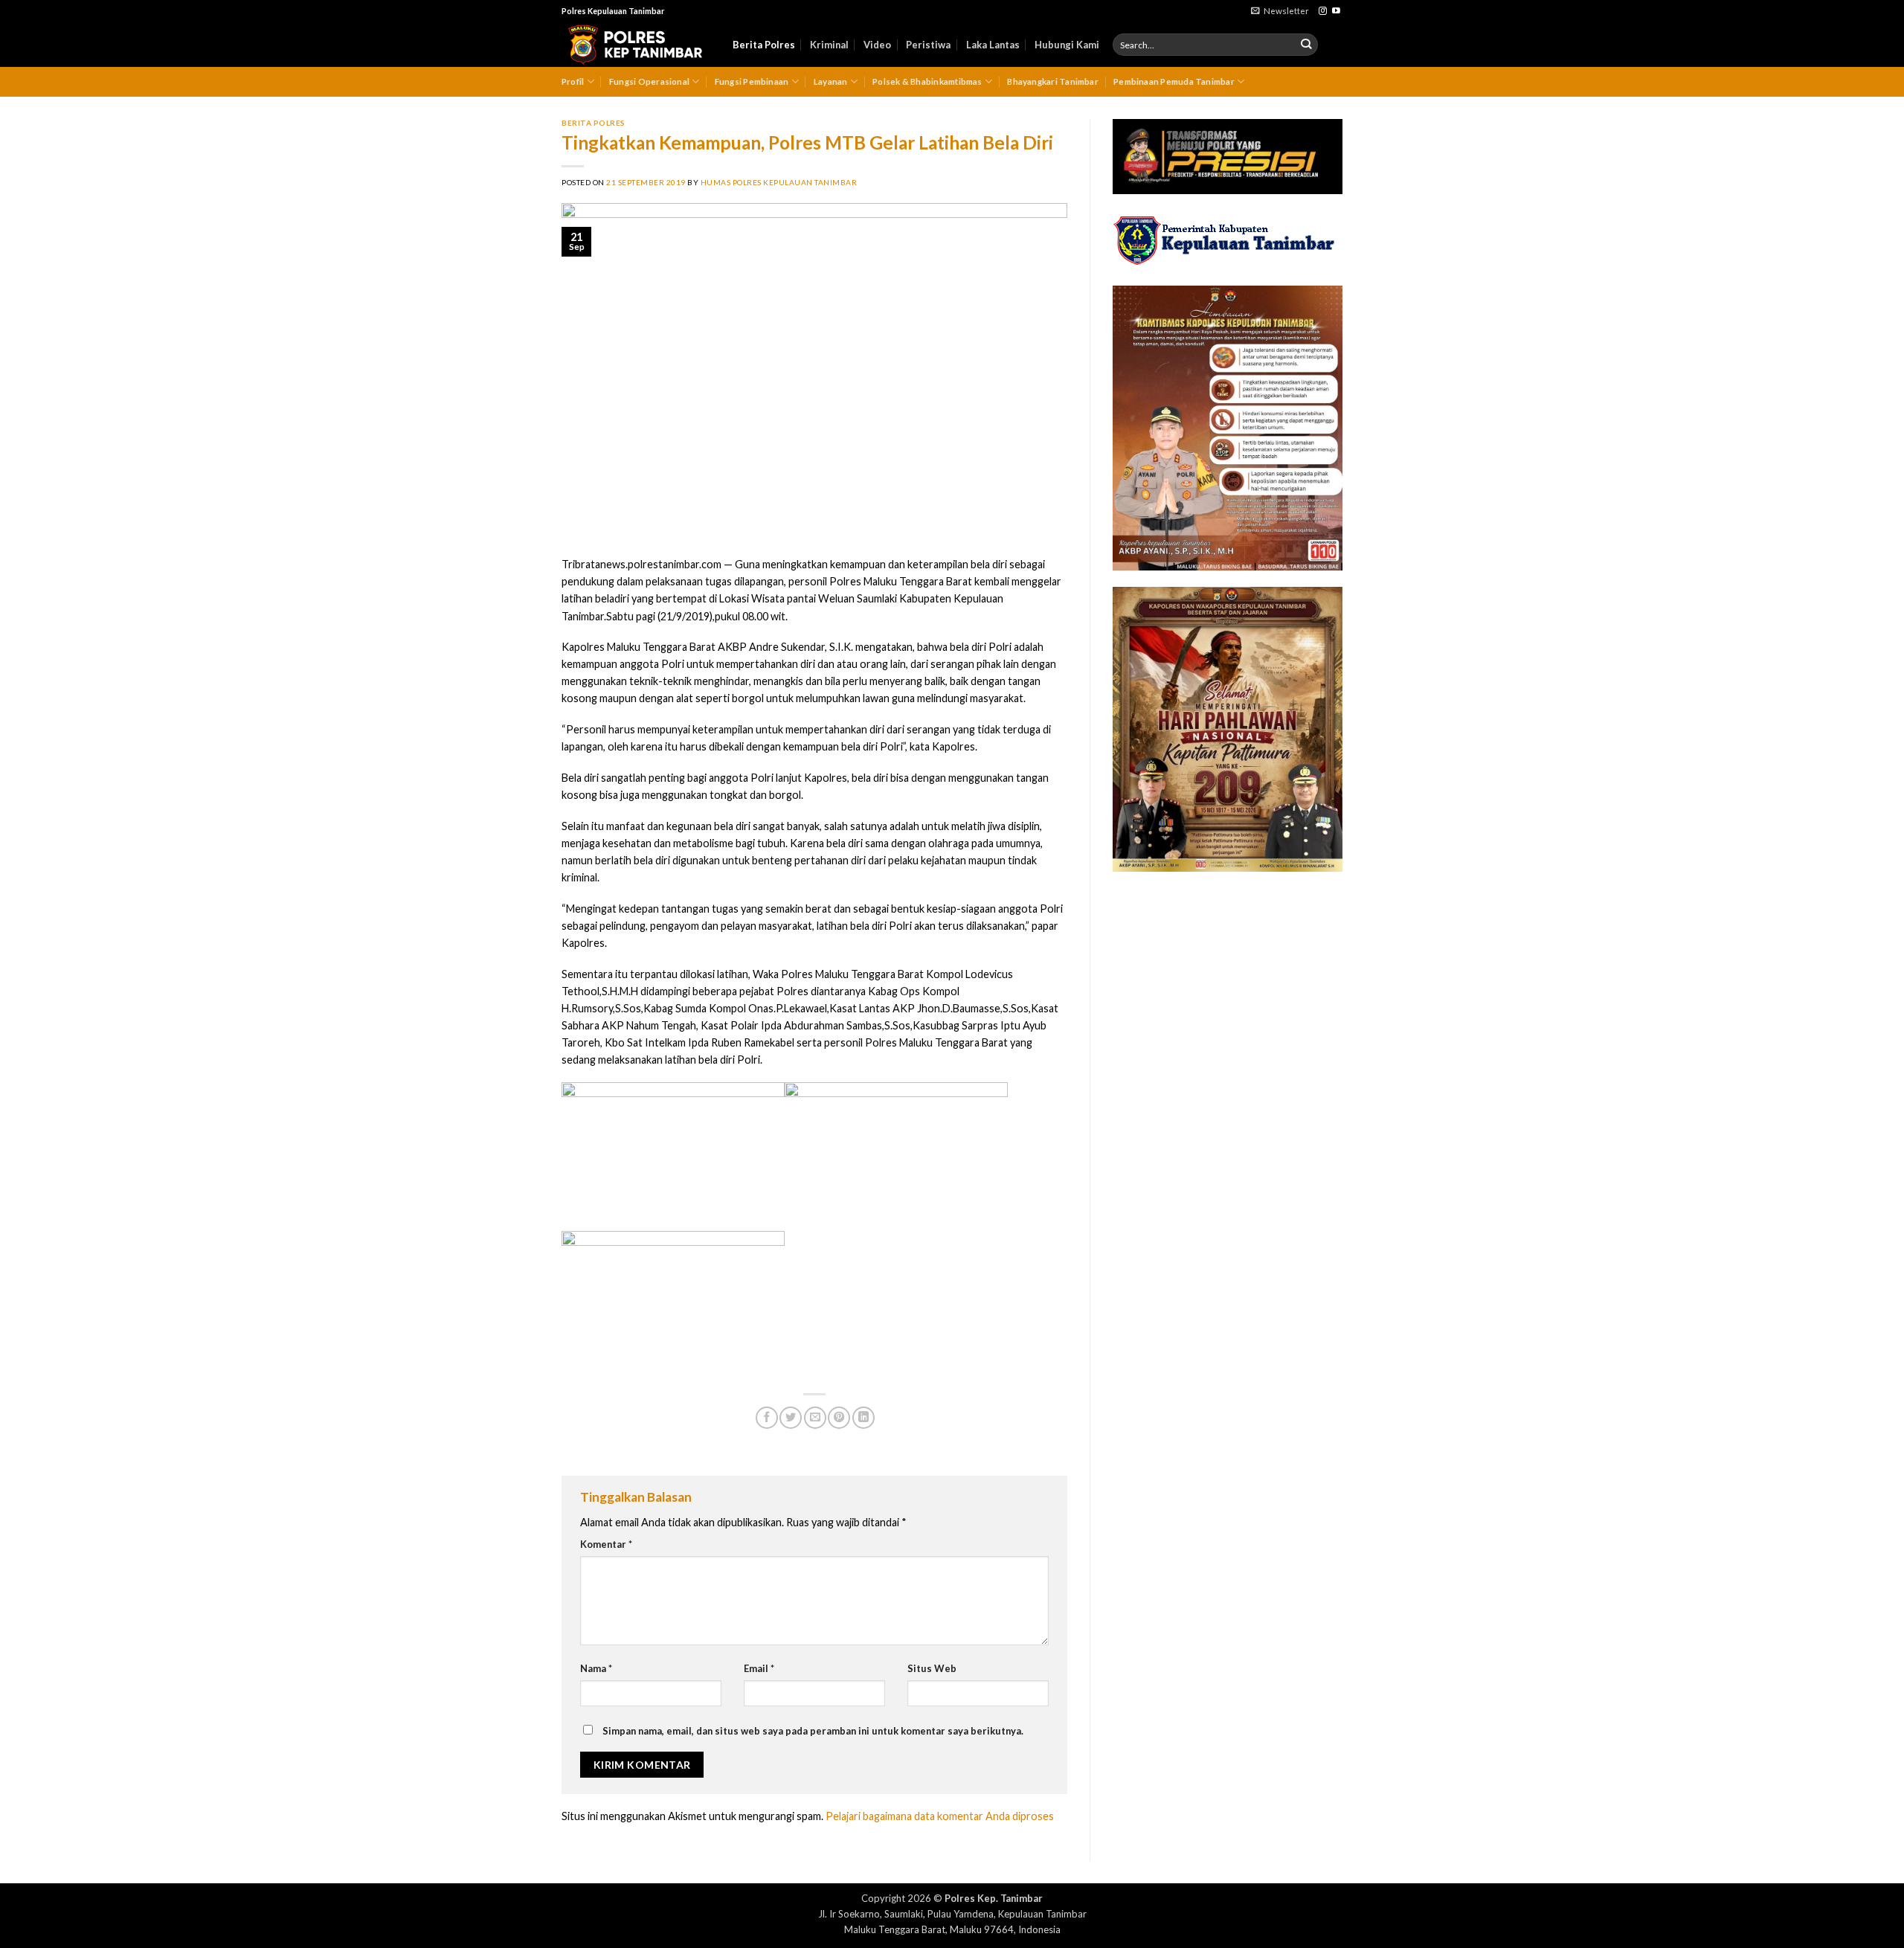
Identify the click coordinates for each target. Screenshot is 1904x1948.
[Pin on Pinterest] (839, 1418)
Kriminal (829, 45)
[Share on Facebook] (767, 1418)
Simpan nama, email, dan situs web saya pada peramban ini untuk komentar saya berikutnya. (813, 1731)
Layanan (831, 81)
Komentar (606, 1544)
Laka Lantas (993, 45)
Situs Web (932, 1668)
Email (759, 1668)
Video (877, 45)
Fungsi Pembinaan (752, 81)
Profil (573, 81)
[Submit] (1306, 45)
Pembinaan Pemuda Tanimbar (1174, 81)
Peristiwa (928, 45)
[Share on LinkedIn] (863, 1418)
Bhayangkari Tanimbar (1053, 81)
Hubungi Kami (1067, 45)
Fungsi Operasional (649, 81)
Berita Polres (764, 45)
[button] (1280, 11)
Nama (596, 1668)
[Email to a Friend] (815, 1418)
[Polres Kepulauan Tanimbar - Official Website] (636, 45)
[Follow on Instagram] (1323, 11)
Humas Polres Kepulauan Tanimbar (779, 182)
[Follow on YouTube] (1336, 11)
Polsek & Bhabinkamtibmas (927, 81)
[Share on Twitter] (791, 1418)
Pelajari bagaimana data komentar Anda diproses (940, 1816)
